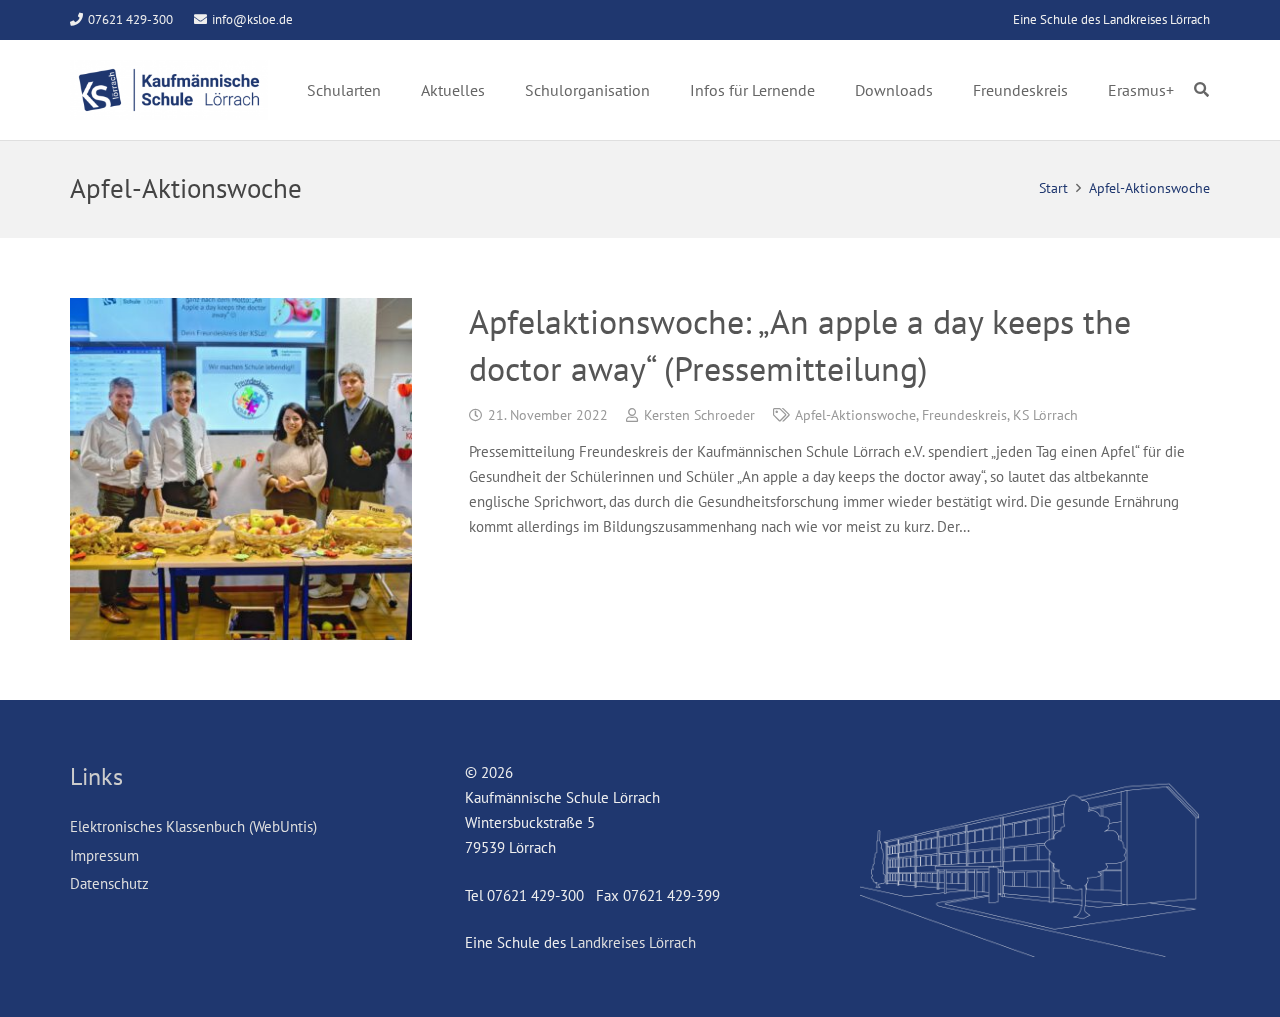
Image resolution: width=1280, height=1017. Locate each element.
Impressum (104, 855)
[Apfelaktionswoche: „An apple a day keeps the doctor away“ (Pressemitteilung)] (241, 469)
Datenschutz (109, 883)
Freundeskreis (964, 415)
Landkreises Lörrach (633, 942)
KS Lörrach (1045, 415)
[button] (1201, 90)
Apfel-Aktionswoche (855, 415)
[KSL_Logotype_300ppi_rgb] (169, 90)
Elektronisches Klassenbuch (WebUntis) (193, 826)
